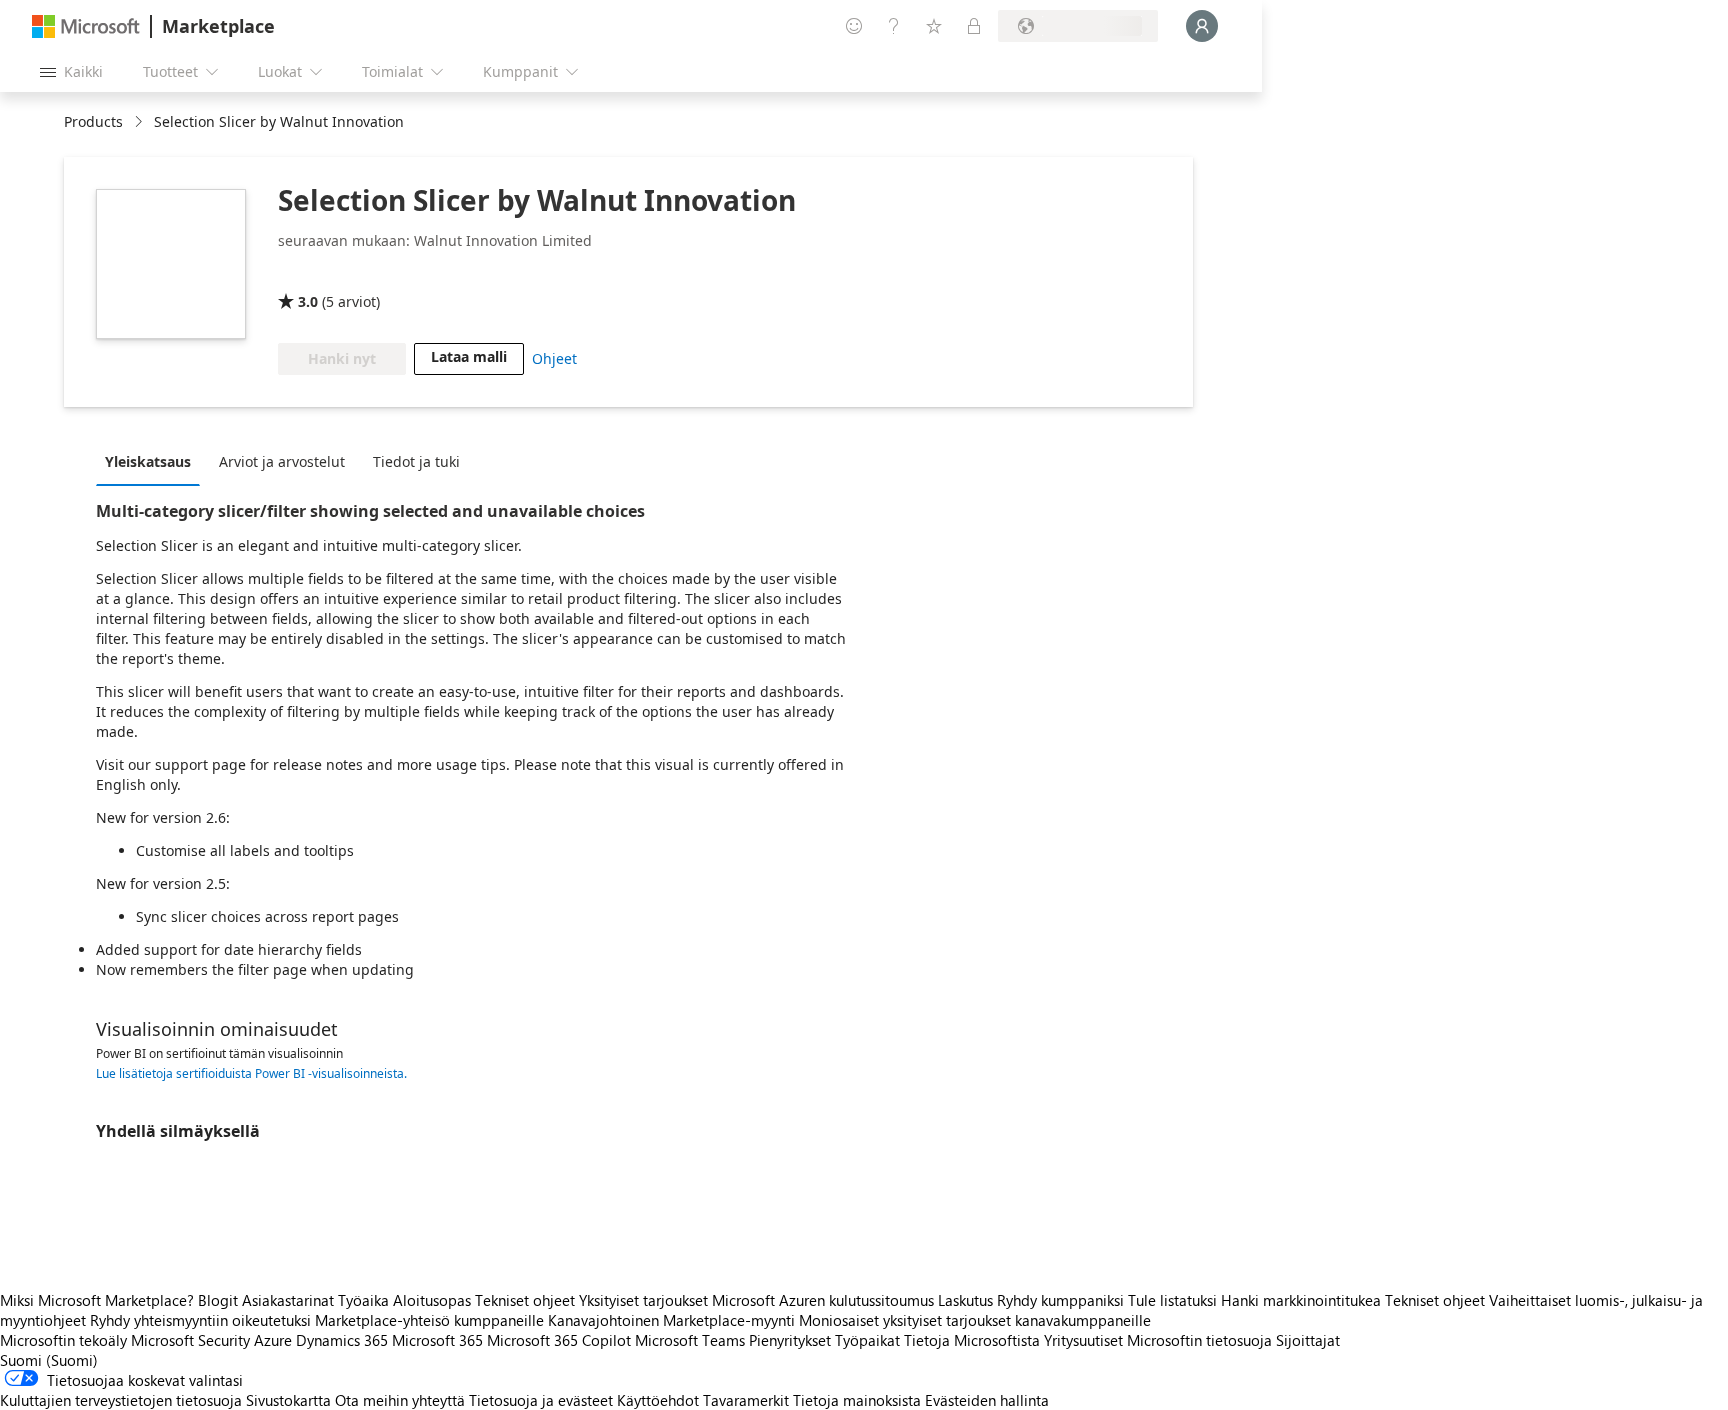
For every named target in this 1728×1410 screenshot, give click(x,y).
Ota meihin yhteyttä (400, 1400)
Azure (273, 1340)
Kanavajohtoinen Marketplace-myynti (671, 1320)
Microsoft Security (190, 1340)
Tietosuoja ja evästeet (541, 1400)
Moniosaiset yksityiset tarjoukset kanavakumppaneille (975, 1320)
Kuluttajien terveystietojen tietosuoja (121, 1400)
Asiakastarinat (288, 1300)
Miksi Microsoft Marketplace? (97, 1300)
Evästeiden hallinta (987, 1400)
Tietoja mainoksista (857, 1400)
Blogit (218, 1300)
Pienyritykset (790, 1340)
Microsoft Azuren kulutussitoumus (825, 1300)
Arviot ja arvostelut (282, 461)
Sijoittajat (1308, 1340)
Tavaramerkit (746, 1400)
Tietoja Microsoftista (972, 1340)
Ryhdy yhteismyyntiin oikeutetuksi (200, 1320)
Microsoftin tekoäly (63, 1340)
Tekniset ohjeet (525, 1300)
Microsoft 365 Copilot (559, 1340)
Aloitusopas (432, 1300)
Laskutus (965, 1300)
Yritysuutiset (1083, 1340)
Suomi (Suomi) (49, 1360)
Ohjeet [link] (554, 358)
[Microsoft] (86, 26)
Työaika (363, 1300)
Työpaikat (867, 1340)
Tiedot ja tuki (416, 461)
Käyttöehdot (658, 1400)
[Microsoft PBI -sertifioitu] (336, 273)
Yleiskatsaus (148, 461)
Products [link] (93, 121)
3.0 (308, 301)
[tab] (153, 461)
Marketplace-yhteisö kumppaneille (429, 1320)
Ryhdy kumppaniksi (1060, 1300)
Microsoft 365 (437, 1340)
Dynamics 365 (342, 1340)
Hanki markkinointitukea (1301, 1300)
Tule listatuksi (1172, 1300)
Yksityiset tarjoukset (643, 1300)
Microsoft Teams (690, 1340)
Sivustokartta (288, 1400)
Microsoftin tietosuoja (1199, 1340)
